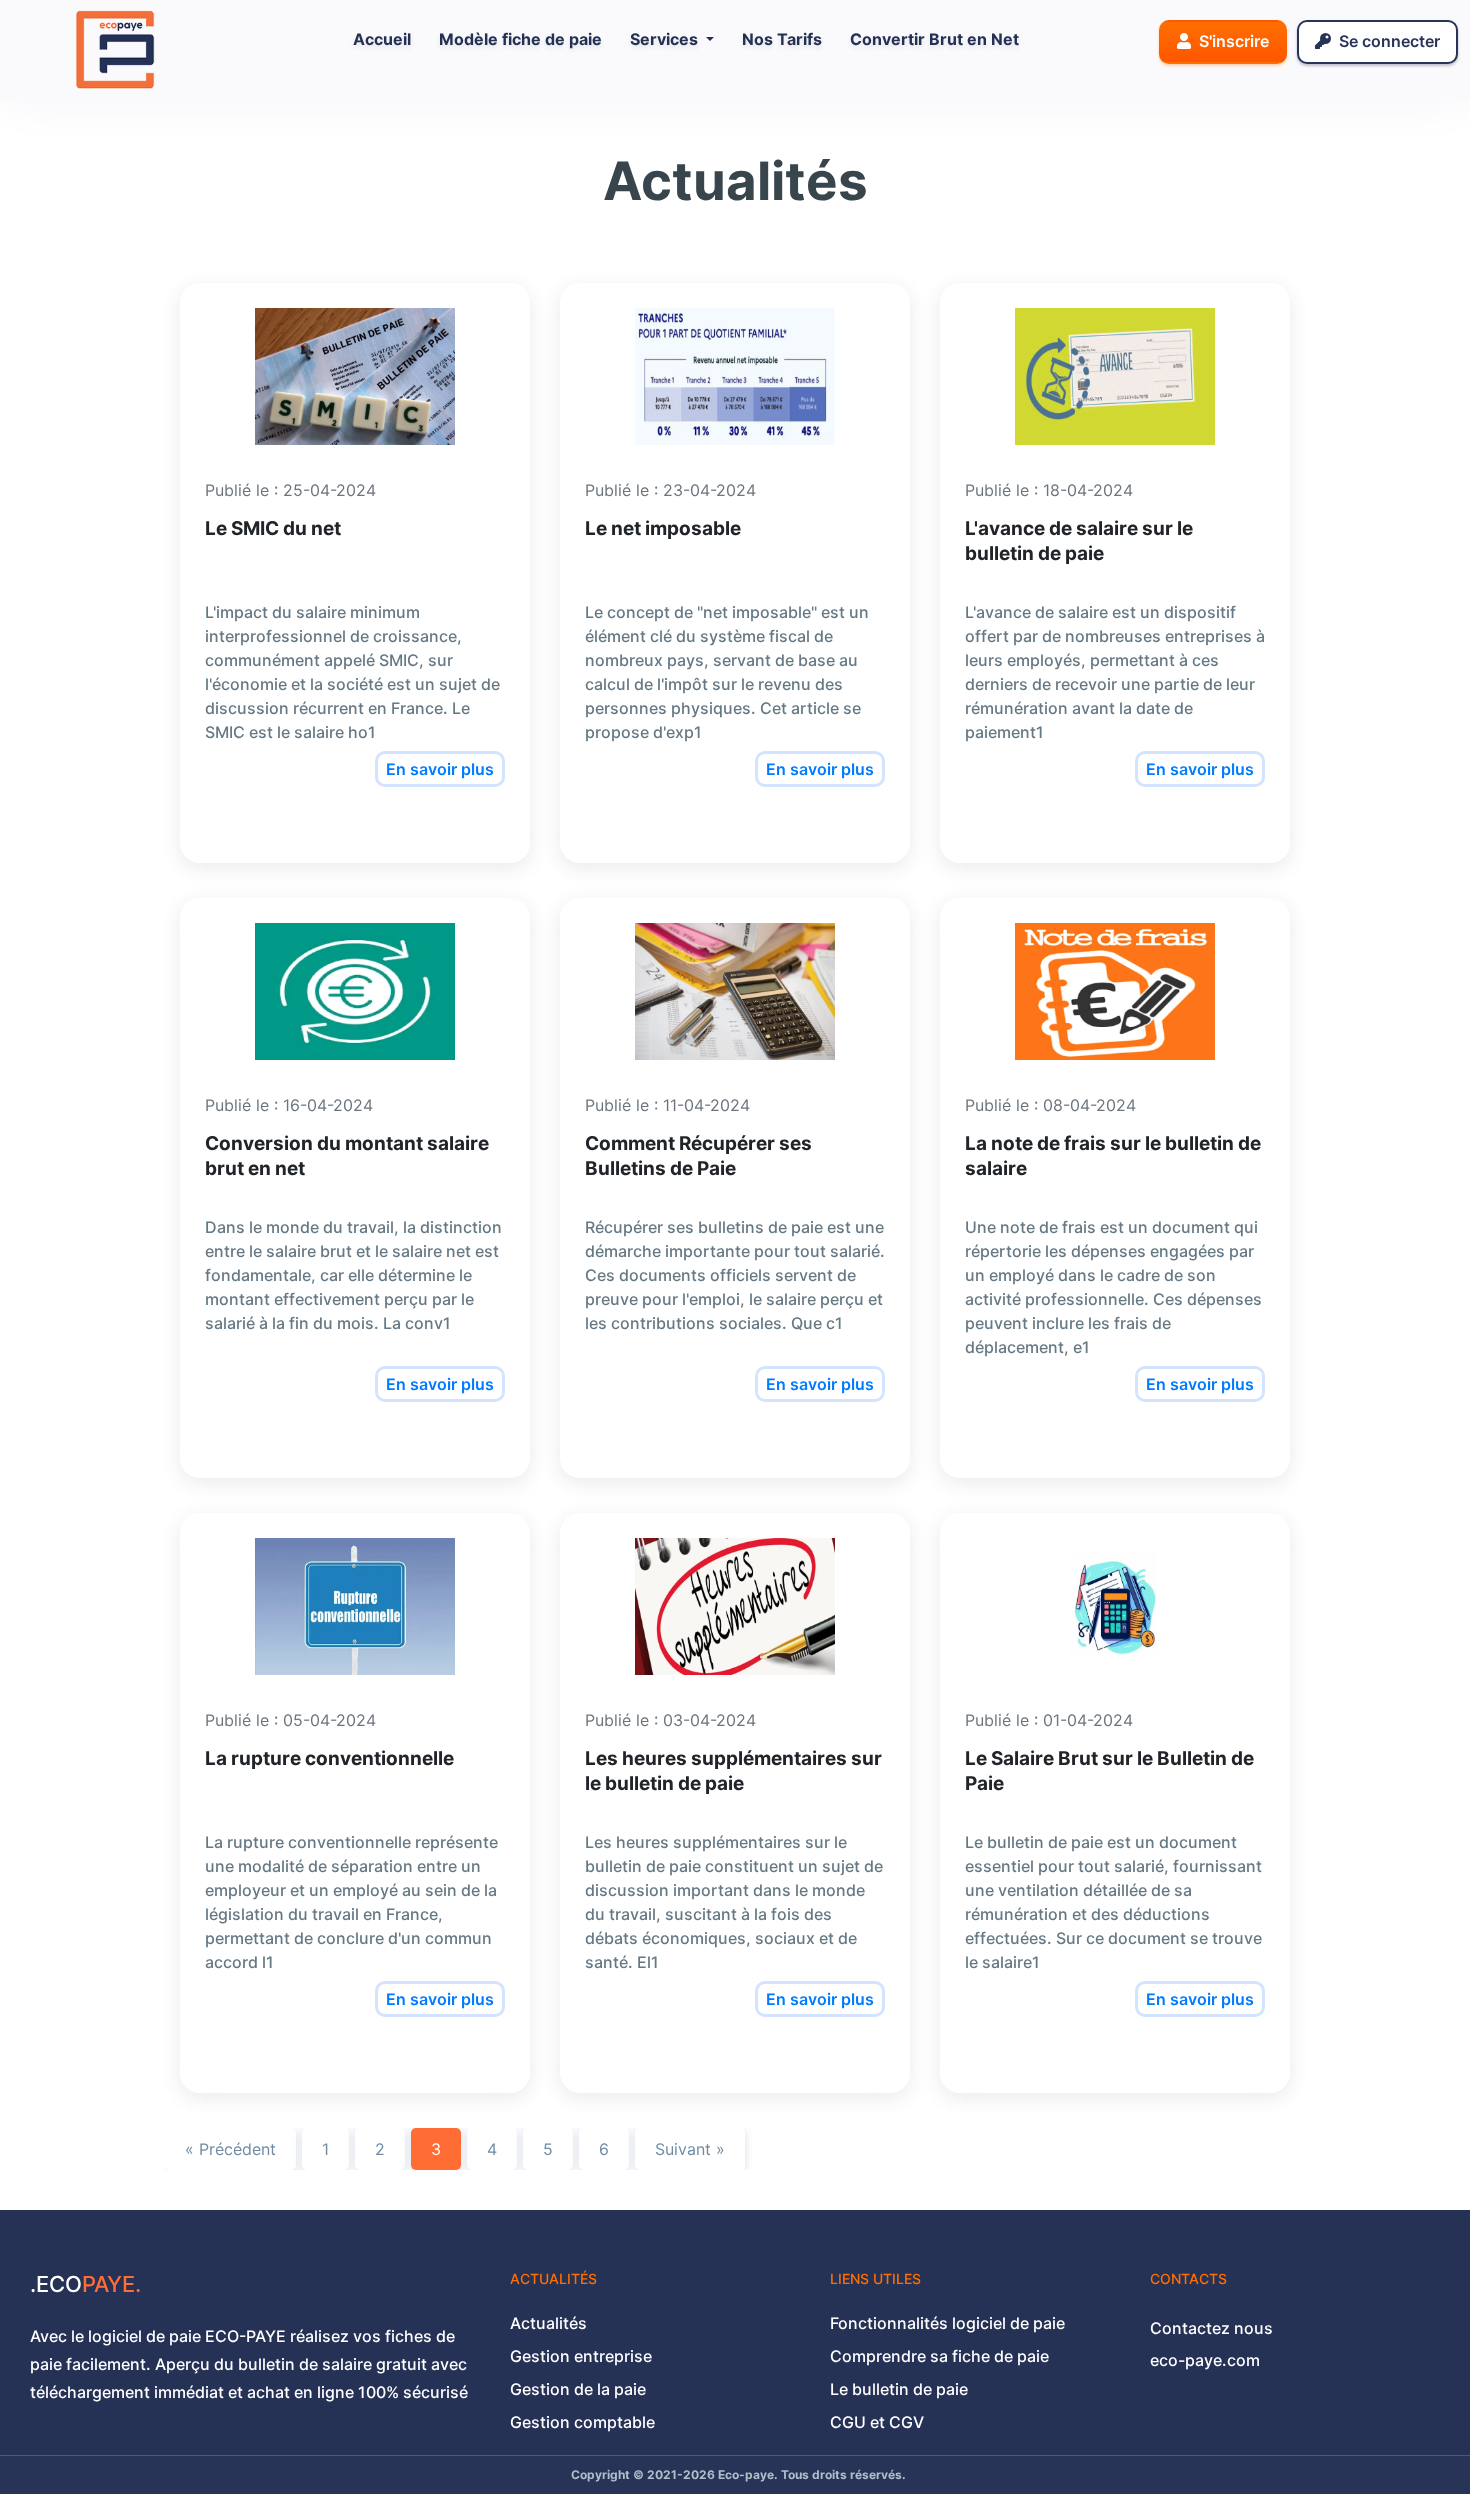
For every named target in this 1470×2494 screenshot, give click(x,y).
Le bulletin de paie (899, 2389)
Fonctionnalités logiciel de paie (947, 2323)
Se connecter (1387, 41)
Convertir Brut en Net (934, 39)
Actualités (548, 2323)
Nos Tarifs (782, 39)
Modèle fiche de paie (520, 39)
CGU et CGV (877, 2422)
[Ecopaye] (115, 48)
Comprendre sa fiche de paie (939, 2356)
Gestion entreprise (581, 2356)
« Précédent (230, 2149)
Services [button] (666, 39)
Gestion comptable (582, 2422)
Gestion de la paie (578, 2389)
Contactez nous (1211, 2328)
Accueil (386, 38)
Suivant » (690, 2149)
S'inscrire (1232, 41)
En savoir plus (440, 769)
